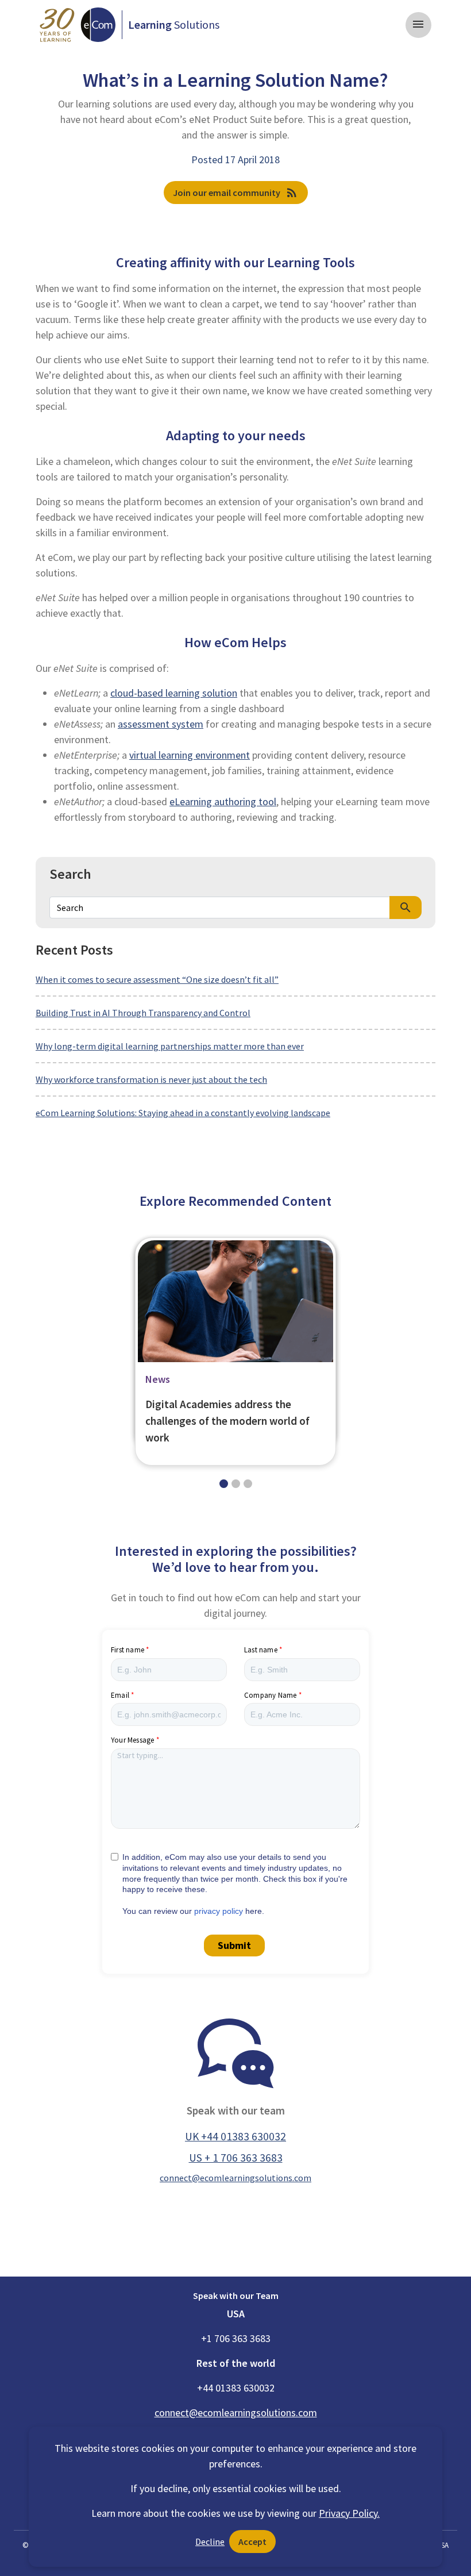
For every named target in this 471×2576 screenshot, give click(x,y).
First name (128, 1650)
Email (120, 1695)
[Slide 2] (248, 1484)
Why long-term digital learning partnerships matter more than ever (170, 1046)
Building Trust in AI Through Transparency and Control (143, 1013)
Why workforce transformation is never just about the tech (151, 1079)
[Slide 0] (224, 1484)
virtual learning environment (190, 755)
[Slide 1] (236, 1484)
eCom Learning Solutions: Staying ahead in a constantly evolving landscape (183, 1113)
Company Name (270, 1695)
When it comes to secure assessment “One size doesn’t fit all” (157, 979)
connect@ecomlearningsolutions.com (235, 2178)
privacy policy (219, 1911)
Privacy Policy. (349, 2513)
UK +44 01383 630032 (235, 2136)
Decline (210, 2542)
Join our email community (236, 193)
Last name (261, 1650)
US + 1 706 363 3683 (236, 2158)
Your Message (132, 1740)
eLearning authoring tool (223, 801)
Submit (234, 1945)
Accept (252, 2542)
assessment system (161, 724)
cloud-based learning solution (174, 693)
